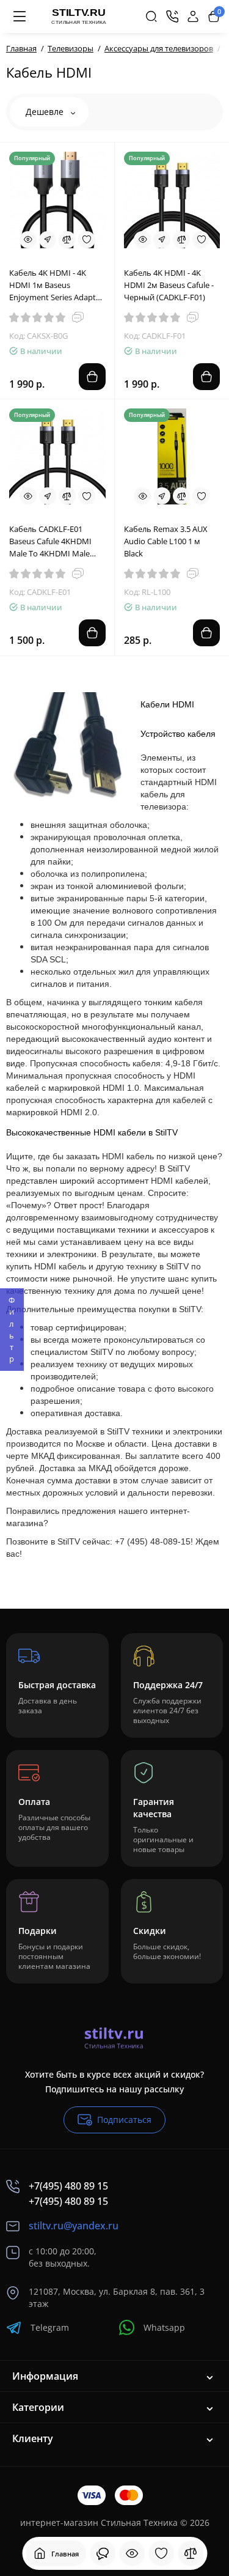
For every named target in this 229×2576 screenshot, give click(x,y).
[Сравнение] (191, 2553)
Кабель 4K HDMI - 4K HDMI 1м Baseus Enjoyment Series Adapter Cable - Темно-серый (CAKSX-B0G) (56, 285)
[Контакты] (172, 17)
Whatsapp (164, 2327)
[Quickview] (28, 240)
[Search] (151, 17)
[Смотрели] (103, 2553)
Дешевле (46, 112)
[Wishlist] (87, 240)
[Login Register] (193, 17)
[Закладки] (161, 2553)
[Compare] (67, 240)
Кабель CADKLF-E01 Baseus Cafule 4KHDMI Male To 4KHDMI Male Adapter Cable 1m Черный (50, 541)
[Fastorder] (48, 240)
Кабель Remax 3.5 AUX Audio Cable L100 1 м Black (166, 541)
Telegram (50, 2327)
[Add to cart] (92, 377)
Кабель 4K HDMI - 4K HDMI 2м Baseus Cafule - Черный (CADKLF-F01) (169, 285)
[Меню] (20, 17)
